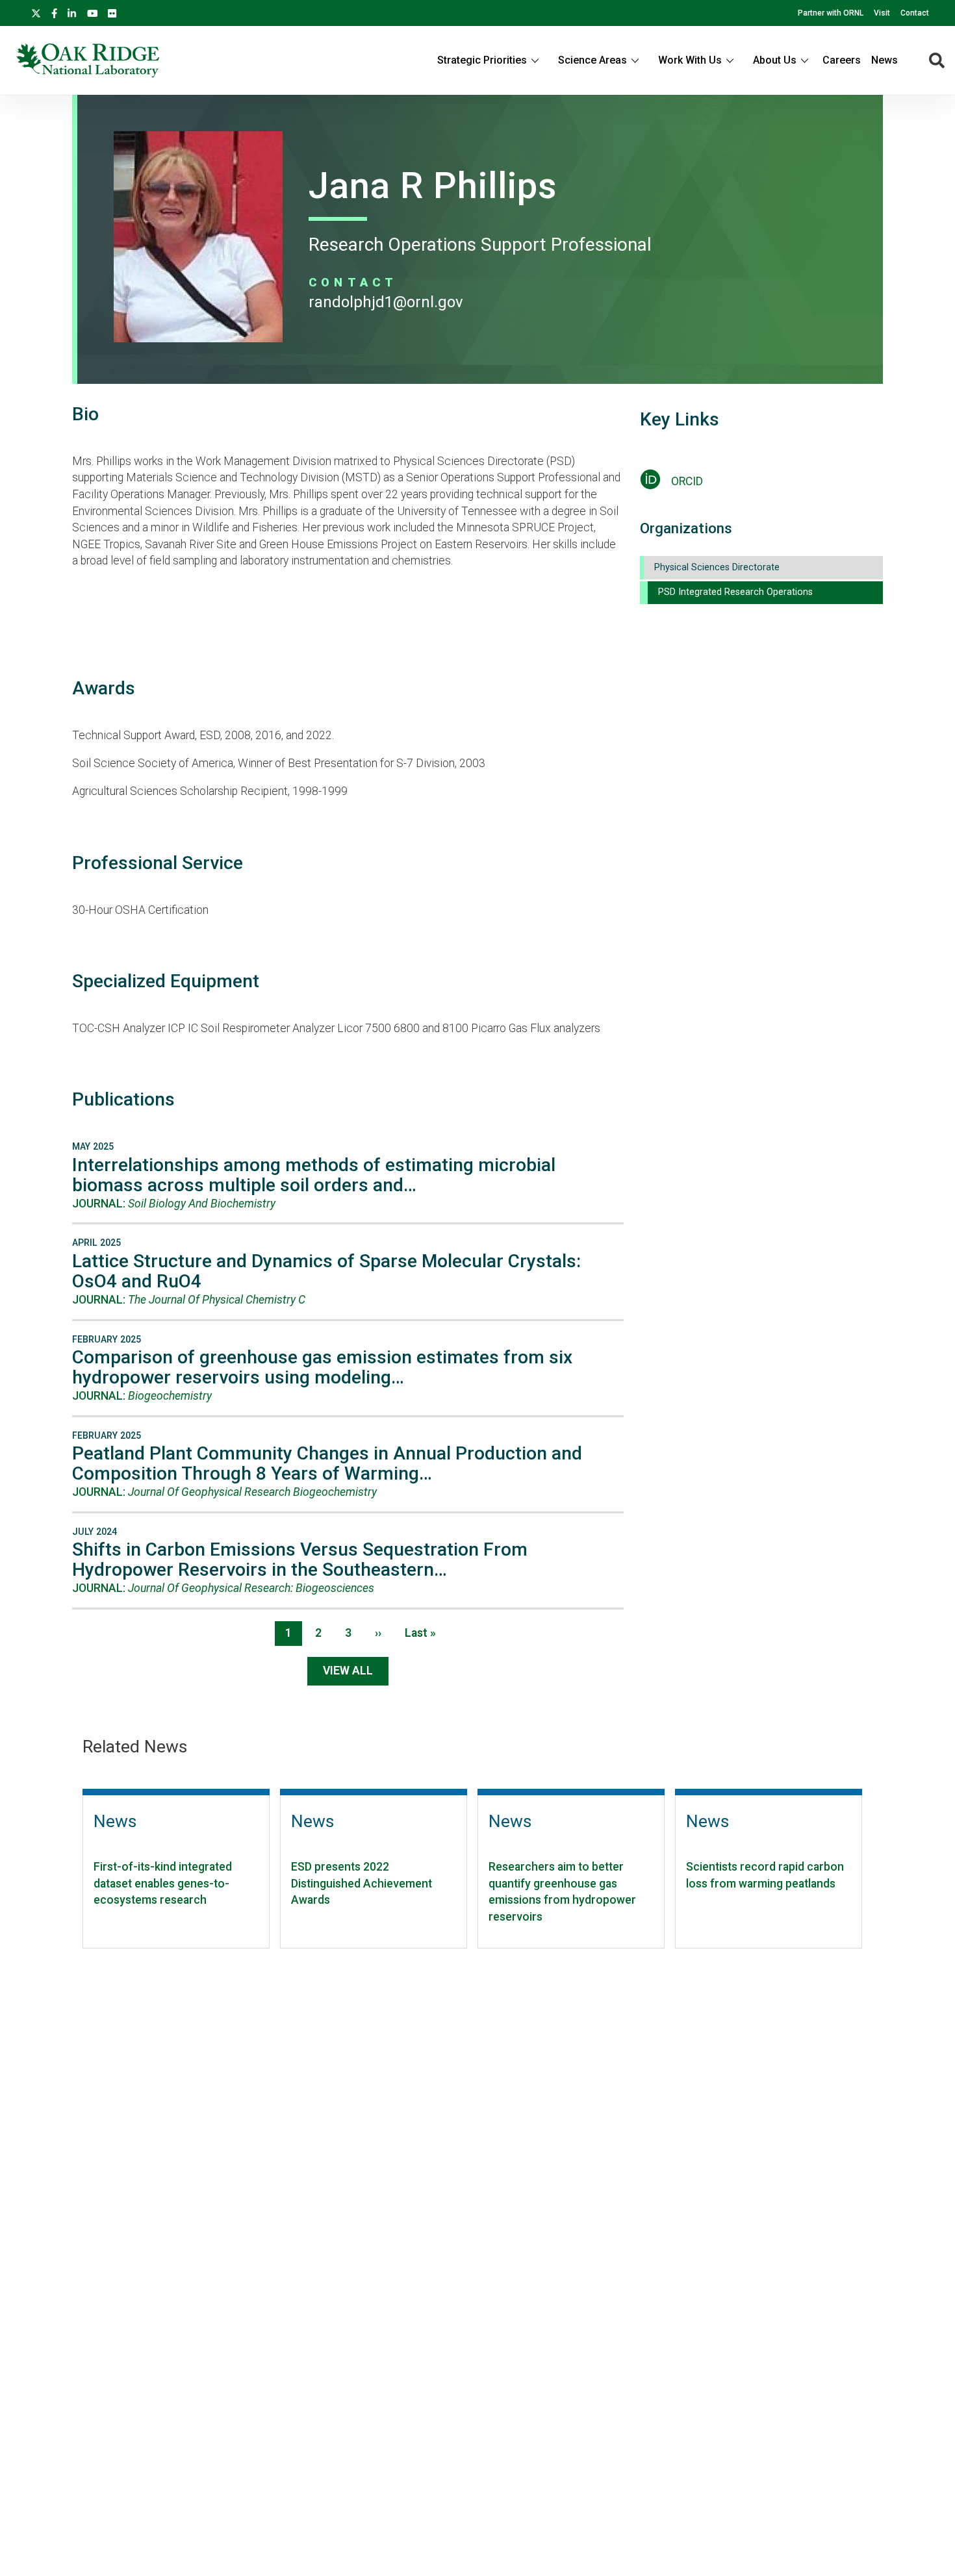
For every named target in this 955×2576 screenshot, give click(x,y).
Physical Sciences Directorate (717, 567)
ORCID (687, 481)
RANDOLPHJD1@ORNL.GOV (386, 302)
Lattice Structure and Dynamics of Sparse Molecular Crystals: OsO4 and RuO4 (326, 1271)
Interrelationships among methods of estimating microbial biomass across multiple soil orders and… (314, 1175)
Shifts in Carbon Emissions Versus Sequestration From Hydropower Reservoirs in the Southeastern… (300, 1559)
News (885, 60)
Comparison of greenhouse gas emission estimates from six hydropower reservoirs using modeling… (322, 1367)
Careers (842, 60)
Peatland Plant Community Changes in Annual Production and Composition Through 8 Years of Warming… (327, 1463)
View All (348, 1671)
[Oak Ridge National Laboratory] (87, 60)
